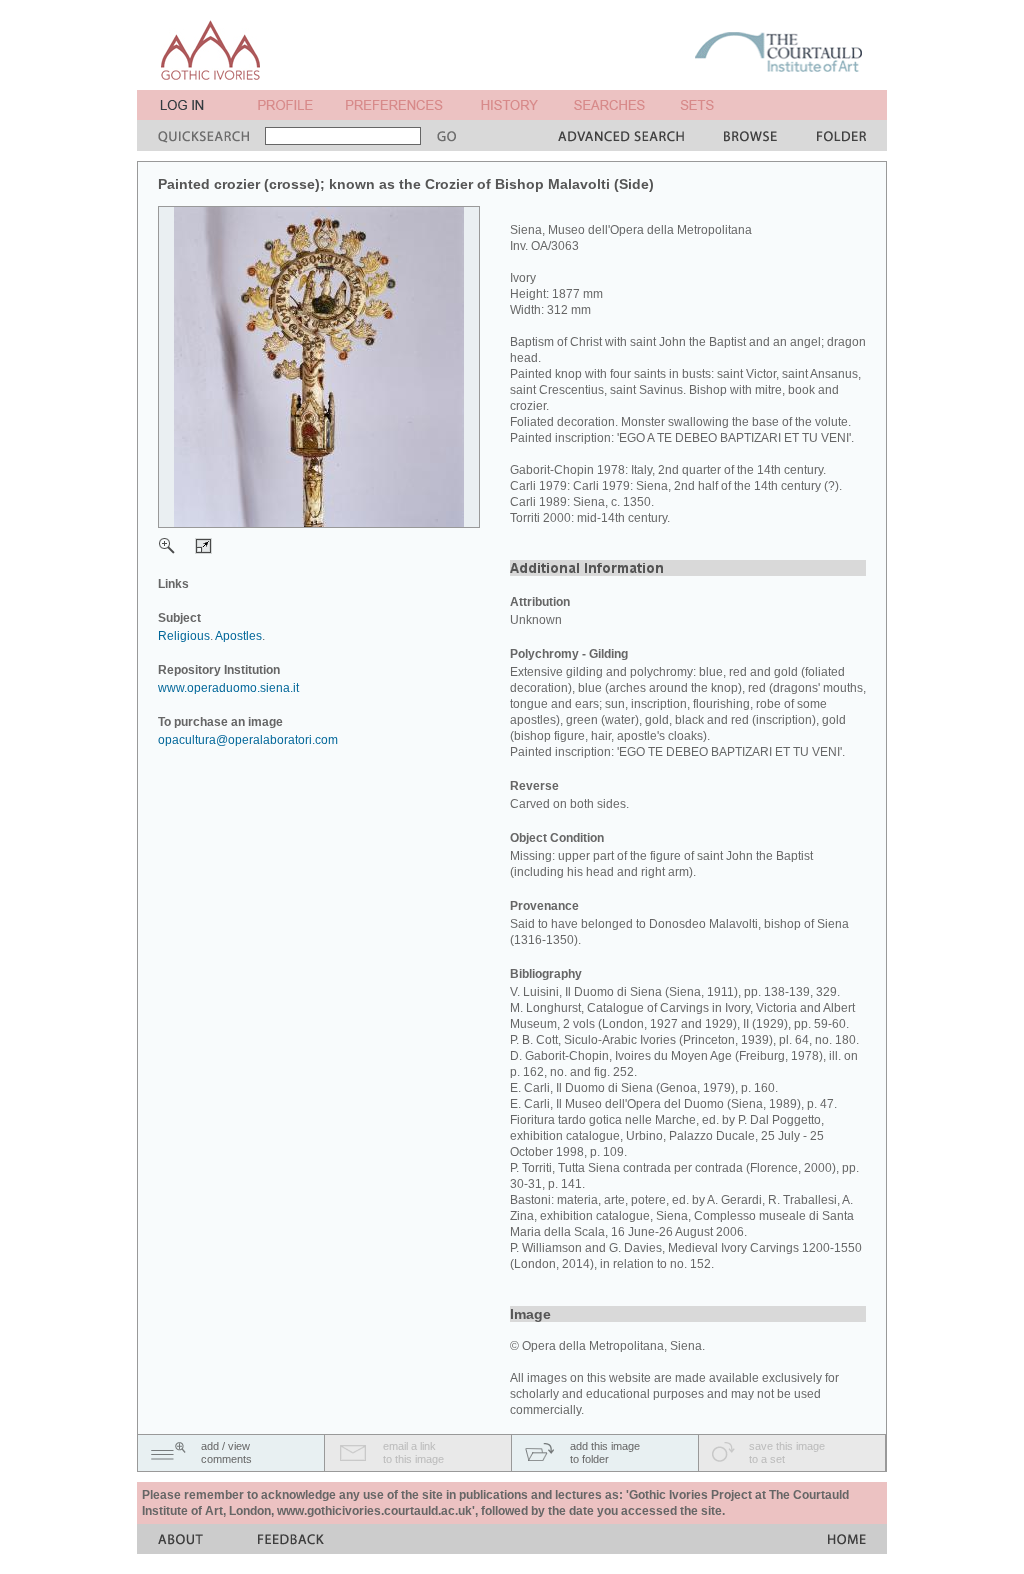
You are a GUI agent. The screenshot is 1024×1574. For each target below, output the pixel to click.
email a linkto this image (413, 1452)
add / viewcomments (226, 1452)
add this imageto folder (605, 1452)
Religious (184, 636)
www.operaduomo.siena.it (228, 688)
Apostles (238, 636)
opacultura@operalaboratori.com (248, 740)
